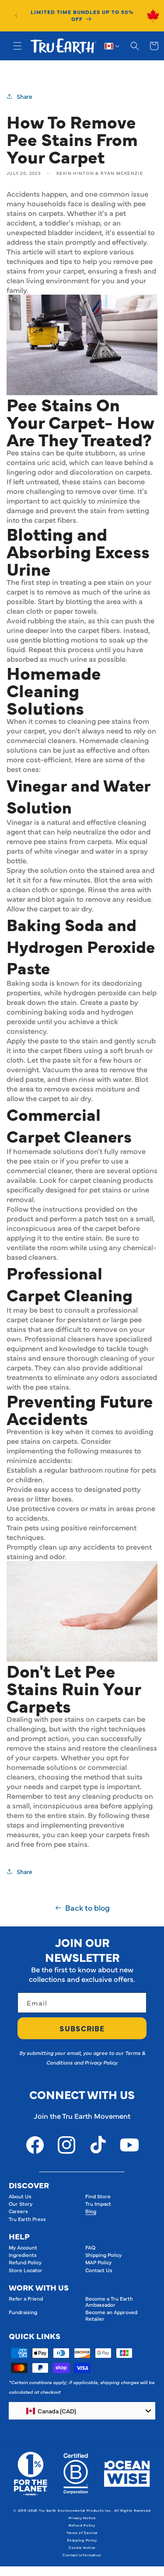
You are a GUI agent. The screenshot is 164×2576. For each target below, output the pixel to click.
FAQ (90, 2247)
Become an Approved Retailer (111, 2315)
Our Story (21, 2204)
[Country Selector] (112, 46)
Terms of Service (82, 2533)
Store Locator (26, 2270)
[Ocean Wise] (127, 2474)
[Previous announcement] (16, 16)
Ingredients (23, 2255)
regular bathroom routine (86, 1470)
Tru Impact (98, 2204)
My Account (23, 2247)
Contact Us (99, 2270)
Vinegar (19, 822)
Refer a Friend (26, 2298)
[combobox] (82, 2411)
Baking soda (27, 983)
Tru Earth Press (27, 2219)
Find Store (98, 2196)
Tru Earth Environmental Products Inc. (75, 2510)
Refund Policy (25, 2262)
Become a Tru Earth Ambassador (109, 2301)
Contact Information (82, 2555)
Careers (18, 2211)
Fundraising (23, 2312)
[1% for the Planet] (30, 2474)
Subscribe (82, 2028)
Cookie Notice (82, 2547)
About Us (20, 2196)
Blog (91, 2211)
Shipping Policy (103, 2255)
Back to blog (87, 1908)
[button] (17, 46)
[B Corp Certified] (76, 2474)
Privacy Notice (82, 2518)
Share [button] (24, 96)
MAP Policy (98, 2262)
